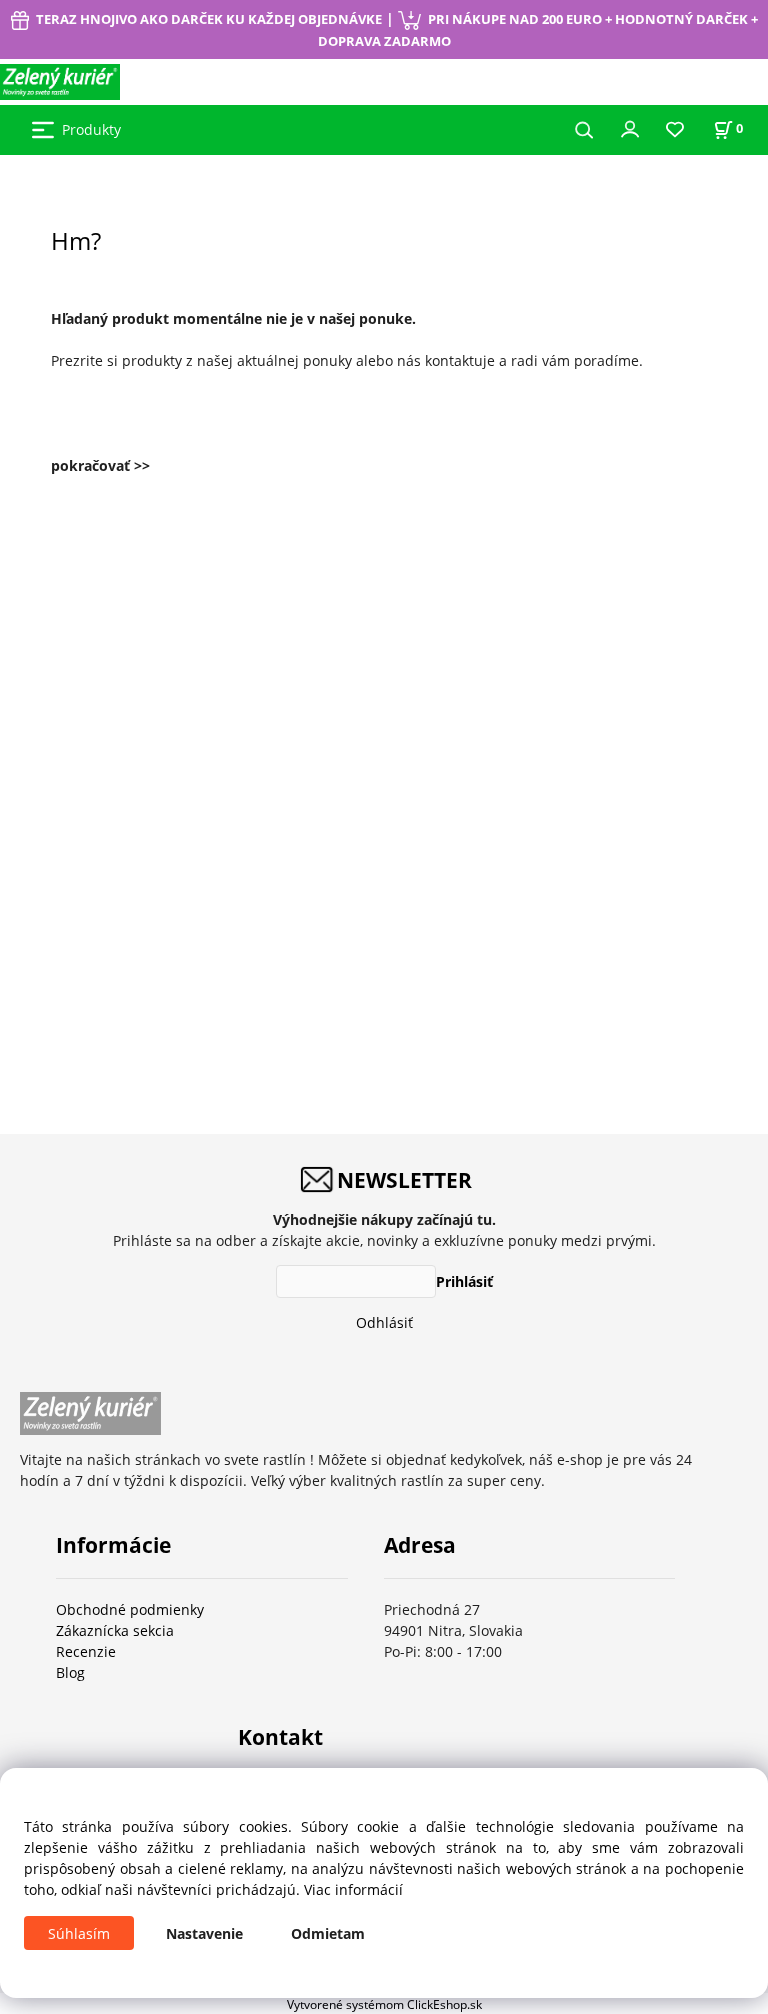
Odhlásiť (384, 1322)
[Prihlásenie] (630, 128)
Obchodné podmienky (130, 1609)
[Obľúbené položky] (675, 130)
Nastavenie (204, 1933)
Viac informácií (353, 1889)
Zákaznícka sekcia (115, 1630)
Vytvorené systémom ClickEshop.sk (384, 2004)
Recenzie (86, 1651)
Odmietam (328, 1933)
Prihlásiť (464, 1281)
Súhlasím (79, 1933)
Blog (70, 1672)
